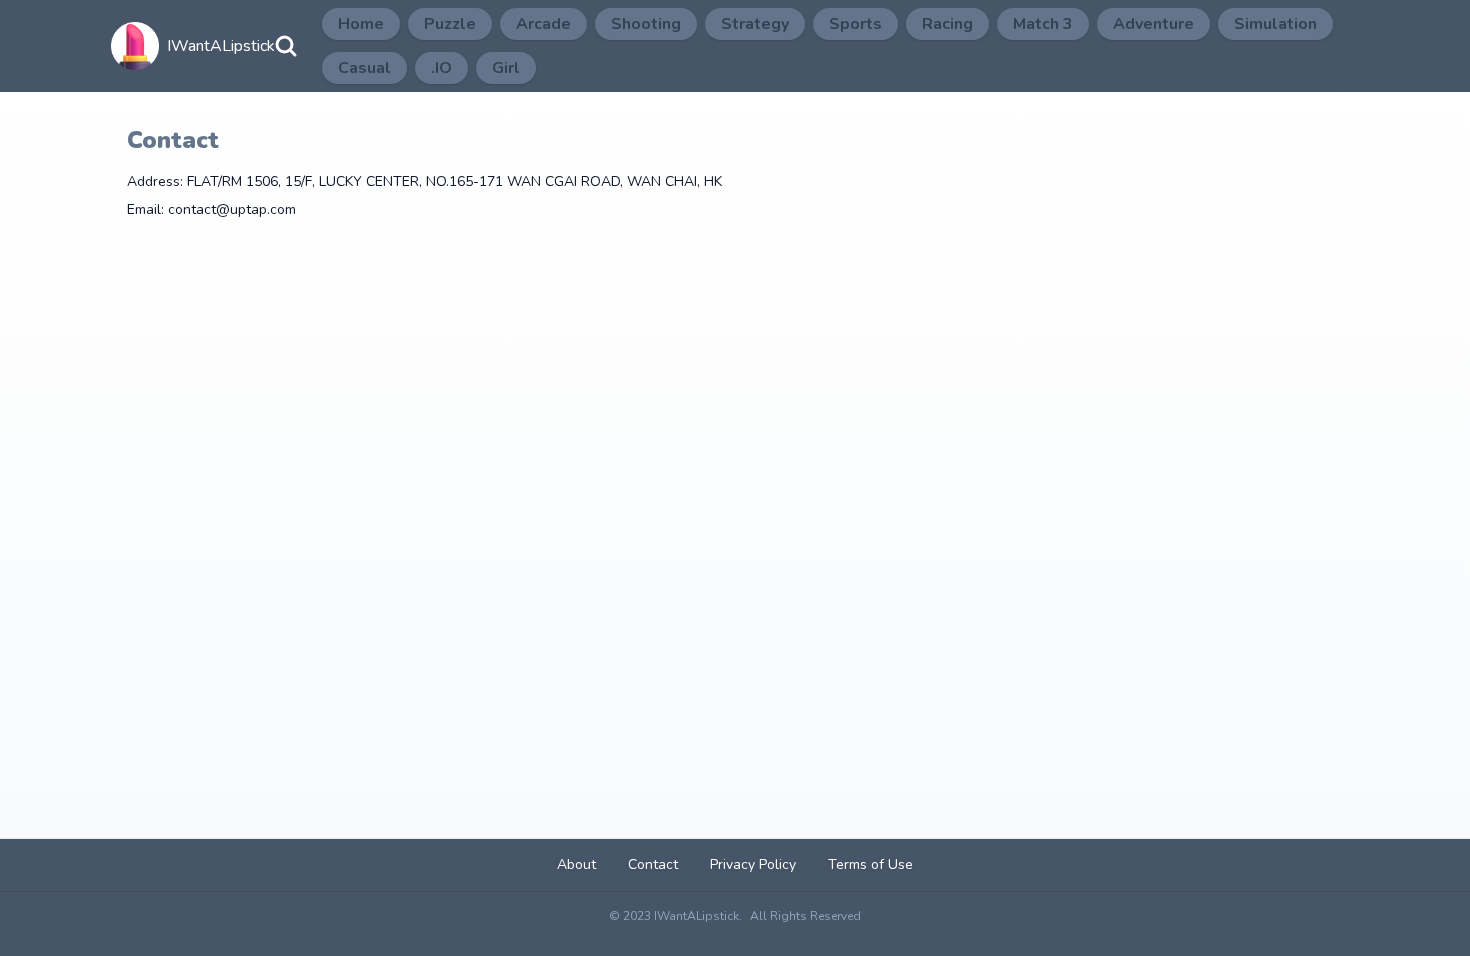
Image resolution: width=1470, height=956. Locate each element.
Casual (364, 68)
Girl (506, 68)
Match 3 (1043, 24)
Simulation (1275, 24)
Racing (947, 24)
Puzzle (450, 24)
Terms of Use (870, 864)
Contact (653, 864)
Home (361, 24)
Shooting (646, 24)
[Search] (286, 46)
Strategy (755, 24)
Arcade (543, 24)
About (576, 864)
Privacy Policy (753, 864)
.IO (441, 68)
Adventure (1153, 24)
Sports (855, 24)
